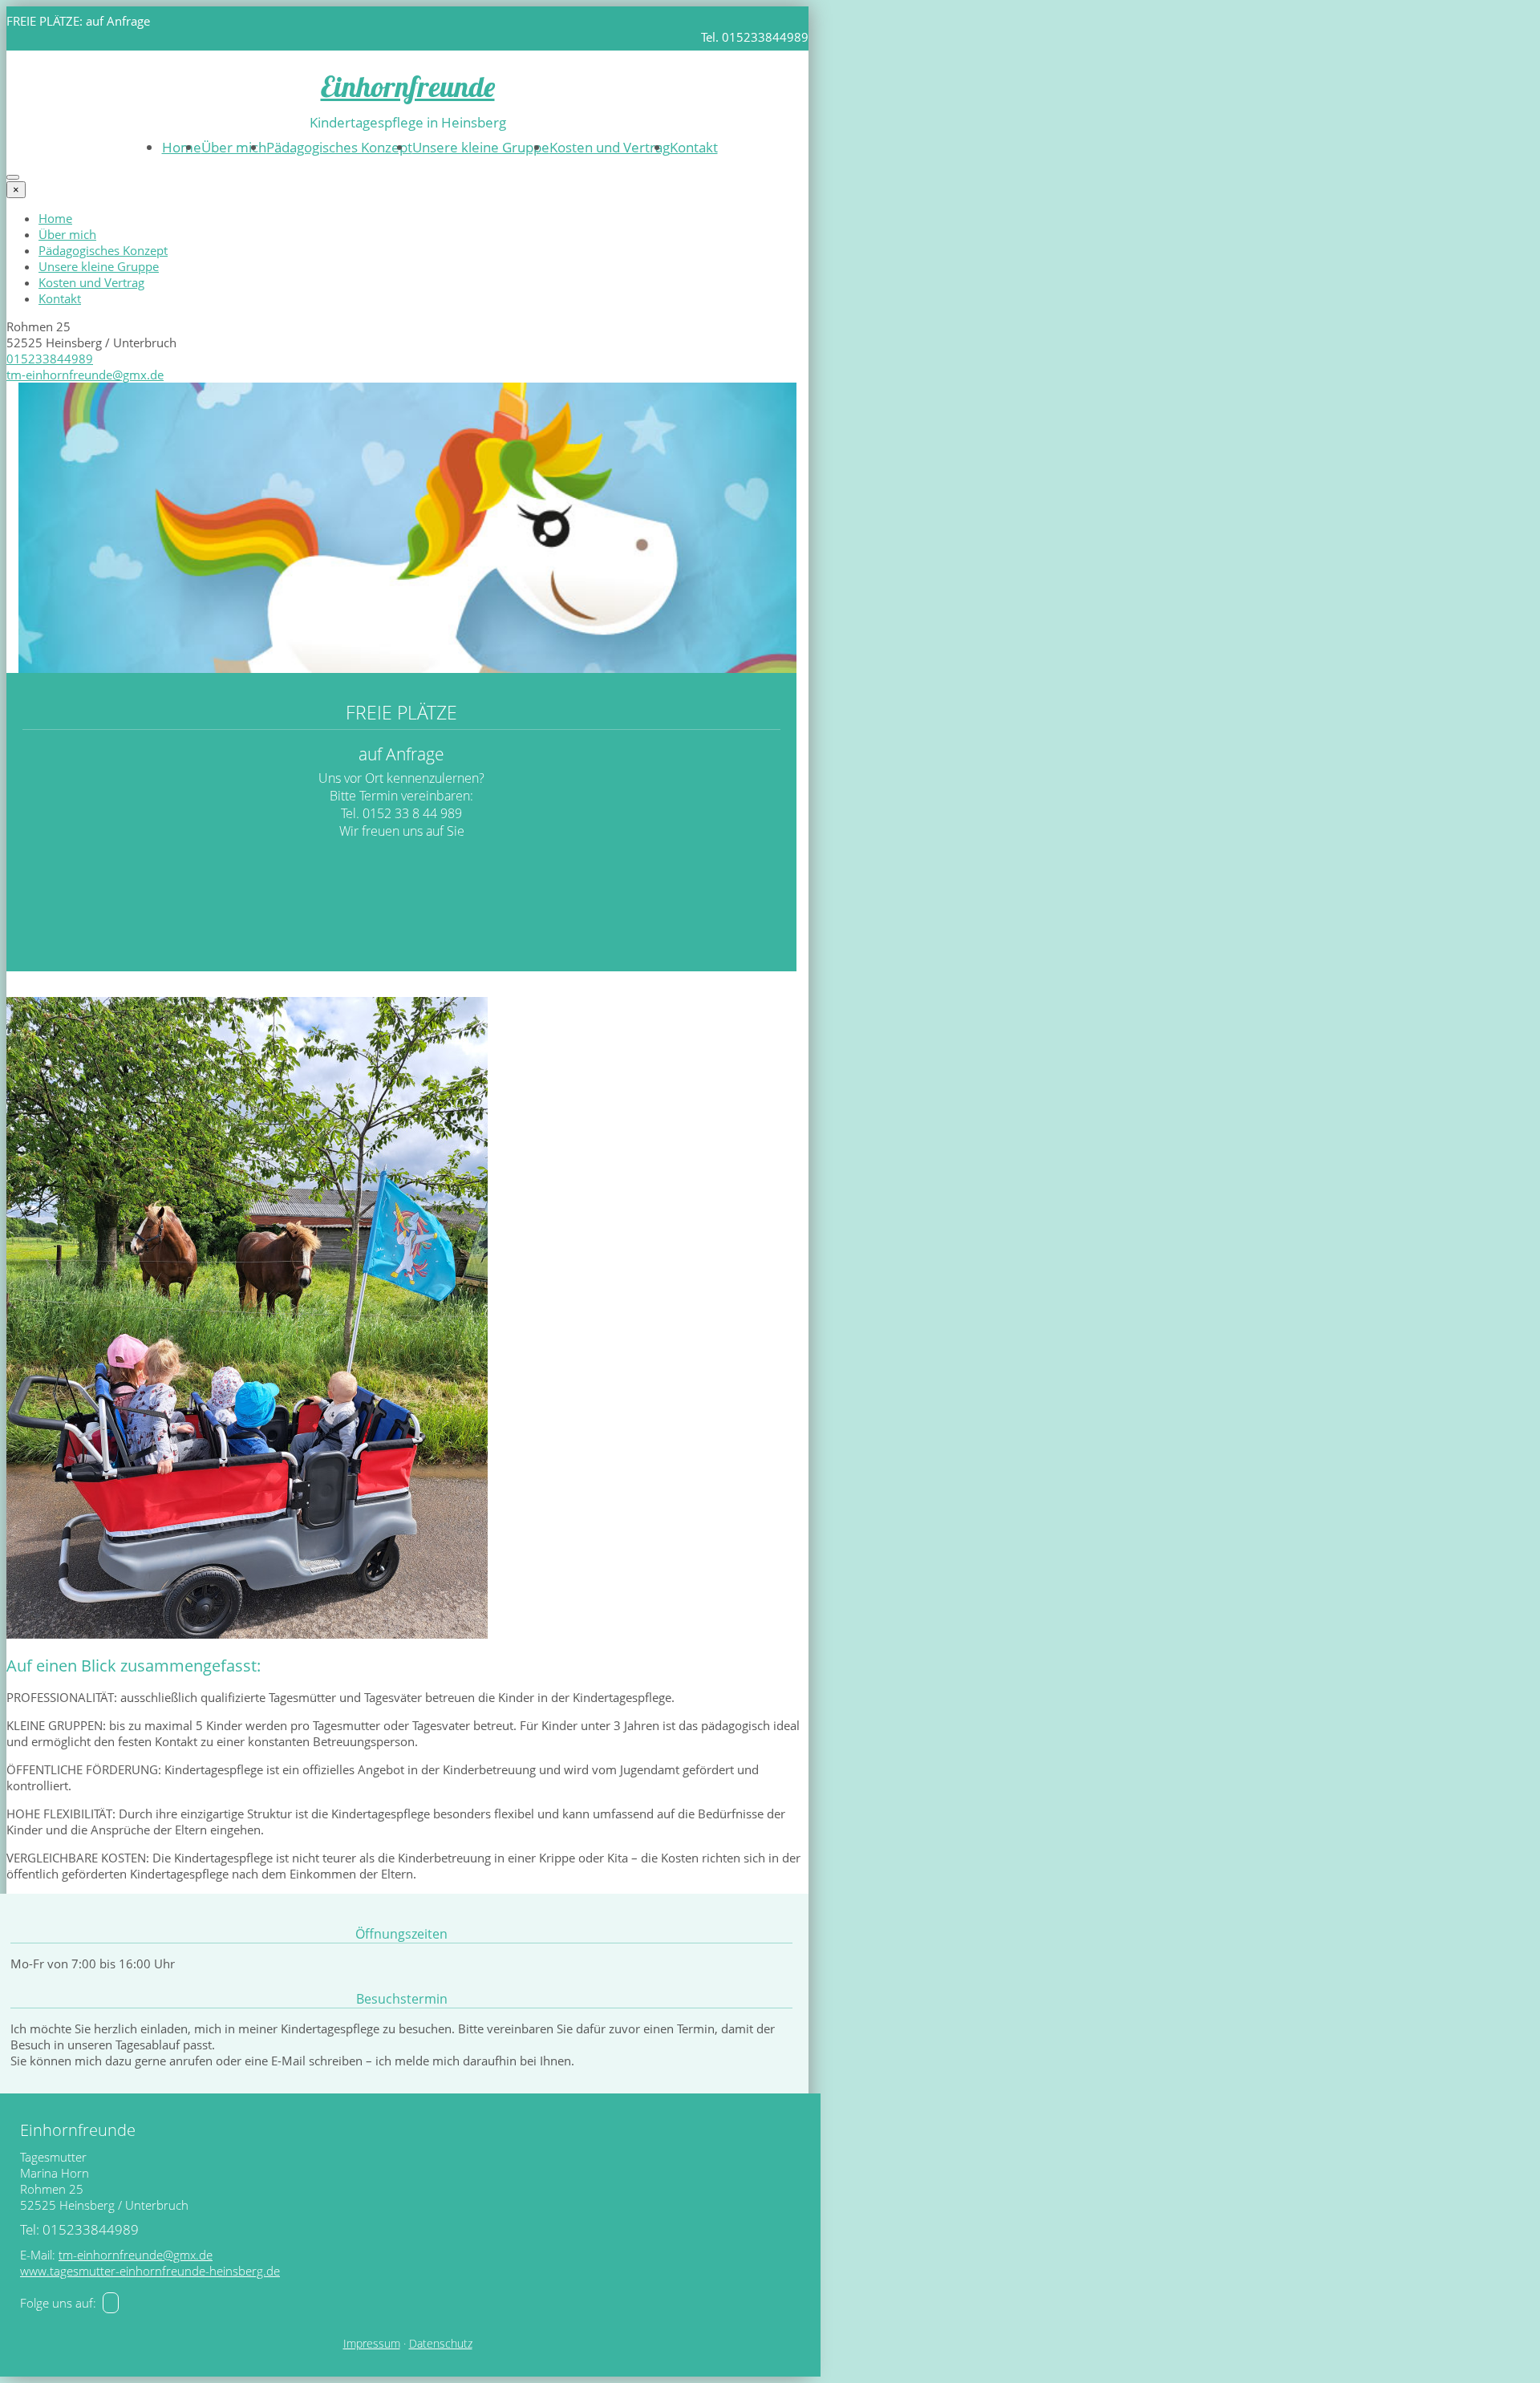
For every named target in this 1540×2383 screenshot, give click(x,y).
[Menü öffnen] (13, 177)
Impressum (372, 2344)
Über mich (234, 147)
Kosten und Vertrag (610, 147)
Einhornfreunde (408, 86)
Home (182, 147)
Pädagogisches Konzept (339, 147)
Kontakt (694, 147)
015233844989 (50, 359)
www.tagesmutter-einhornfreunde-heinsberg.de (150, 2271)
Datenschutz (441, 2344)
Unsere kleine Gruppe (481, 147)
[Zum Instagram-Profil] (111, 2303)
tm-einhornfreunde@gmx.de (85, 375)
